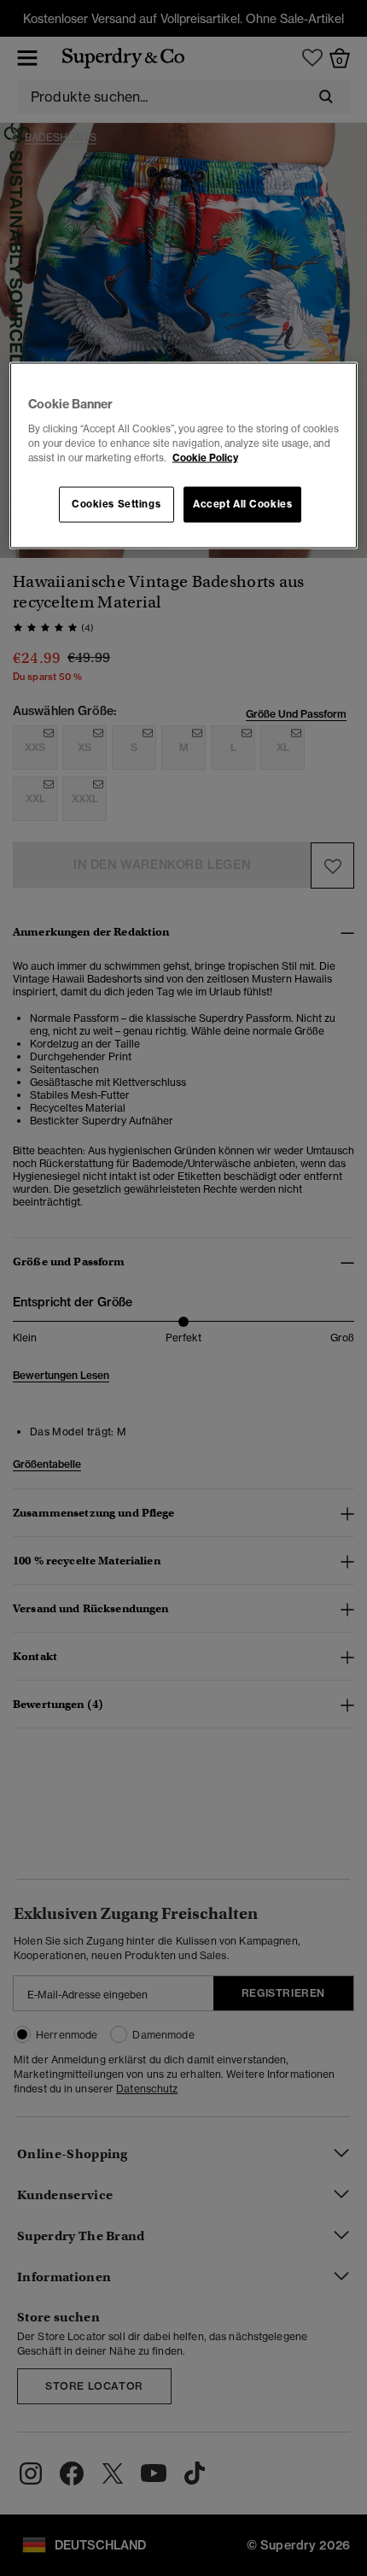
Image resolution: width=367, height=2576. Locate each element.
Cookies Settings (116, 504)
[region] (184, 456)
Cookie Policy (205, 458)
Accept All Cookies (242, 504)
